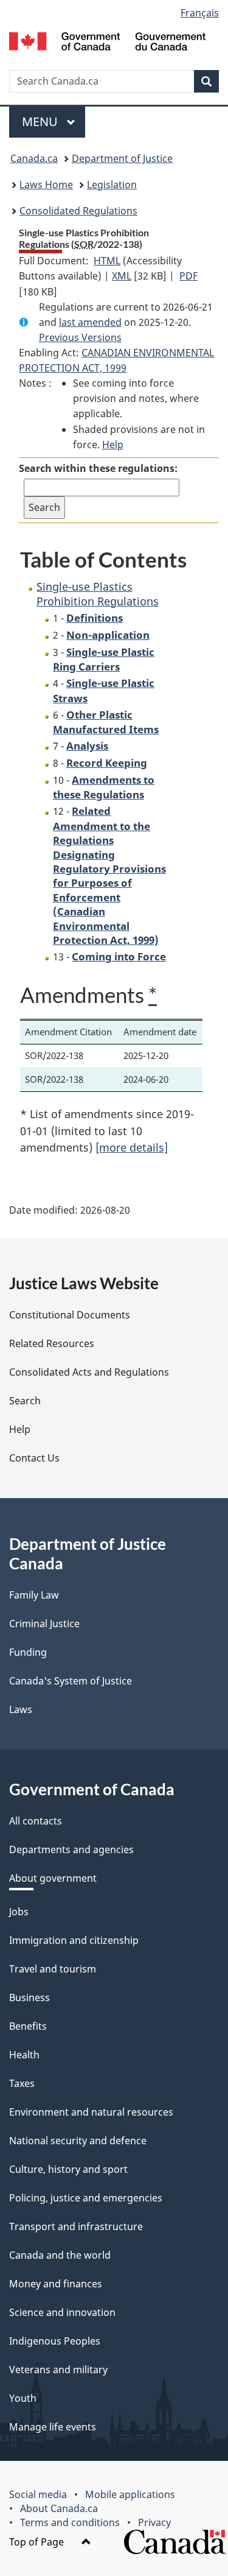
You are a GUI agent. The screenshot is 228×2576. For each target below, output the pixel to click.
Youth (23, 2398)
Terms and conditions (70, 2522)
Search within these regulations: (98, 468)
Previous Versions (80, 337)
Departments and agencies (71, 1849)
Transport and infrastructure (76, 2226)
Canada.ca (34, 158)
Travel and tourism (53, 1969)
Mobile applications (130, 2494)
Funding (28, 1652)
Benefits (28, 2026)
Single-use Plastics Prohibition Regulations (98, 593)
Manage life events (53, 2427)
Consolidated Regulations (78, 211)
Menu (41, 121)
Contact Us (34, 1458)
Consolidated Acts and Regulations (89, 1372)
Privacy (154, 2522)
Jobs (19, 1912)
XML (122, 276)
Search (25, 1401)
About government (53, 1878)
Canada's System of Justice (71, 1681)
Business (29, 1997)
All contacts (36, 1821)
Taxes (22, 2083)
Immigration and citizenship (74, 1940)
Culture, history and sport (68, 2169)
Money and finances (56, 2284)
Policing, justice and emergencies (86, 2198)
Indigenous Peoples (55, 2341)
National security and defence (78, 2141)
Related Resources (52, 1343)
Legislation (112, 185)
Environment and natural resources (91, 2112)
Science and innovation (62, 2312)
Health (24, 2055)
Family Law (34, 1595)
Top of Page (38, 2542)
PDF (188, 276)
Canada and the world (60, 2255)
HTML (107, 261)
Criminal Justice (44, 1624)
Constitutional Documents (70, 1315)
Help (113, 445)
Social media (38, 2494)
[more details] (132, 1147)
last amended (90, 322)
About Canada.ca (59, 2508)
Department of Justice (122, 158)
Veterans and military (58, 2370)
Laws (21, 1709)
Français (200, 13)
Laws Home (46, 185)
